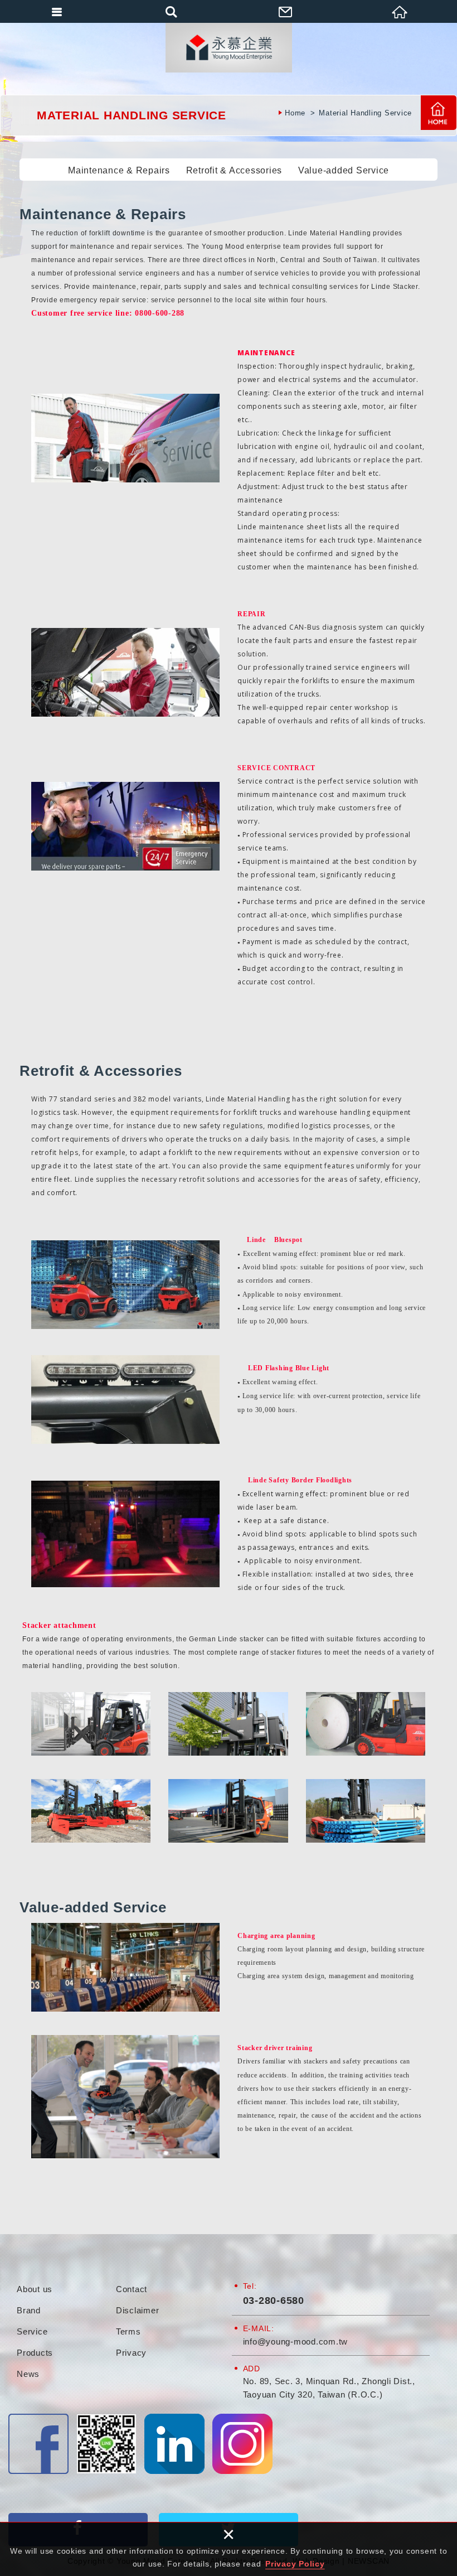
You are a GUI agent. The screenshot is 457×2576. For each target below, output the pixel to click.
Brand (29, 2310)
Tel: (250, 2286)
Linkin (174, 2444)
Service (32, 2331)
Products (35, 2353)
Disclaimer (138, 2310)
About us (35, 2289)
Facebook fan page (38, 2444)
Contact (132, 2289)
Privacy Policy (295, 2564)
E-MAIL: (259, 2328)
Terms (128, 2331)
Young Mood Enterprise (229, 47)
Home (439, 113)
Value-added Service (344, 170)
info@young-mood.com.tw (296, 2341)
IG (242, 2444)
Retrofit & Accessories (234, 170)
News (28, 2374)
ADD (252, 2369)
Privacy (131, 2353)
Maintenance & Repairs (119, 170)
